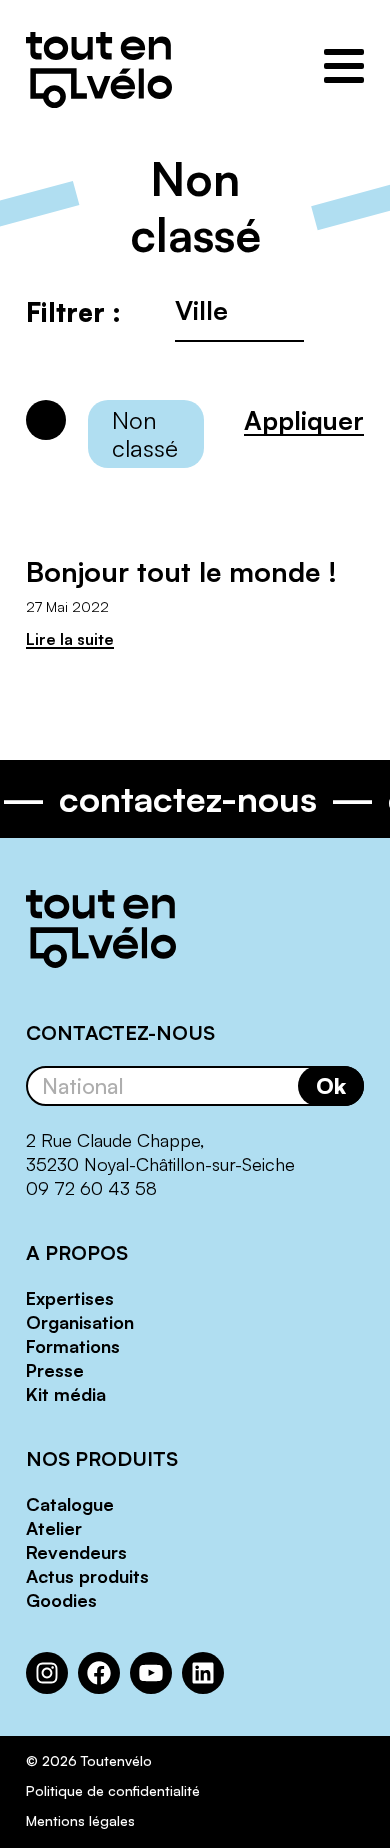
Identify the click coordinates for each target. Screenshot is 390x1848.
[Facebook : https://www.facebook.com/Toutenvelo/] (99, 1673)
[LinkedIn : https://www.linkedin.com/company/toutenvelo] (203, 1673)
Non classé (145, 434)
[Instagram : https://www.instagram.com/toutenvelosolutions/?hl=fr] (47, 1673)
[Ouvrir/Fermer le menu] (344, 66)
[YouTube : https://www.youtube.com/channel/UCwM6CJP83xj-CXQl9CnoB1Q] (151, 1673)
